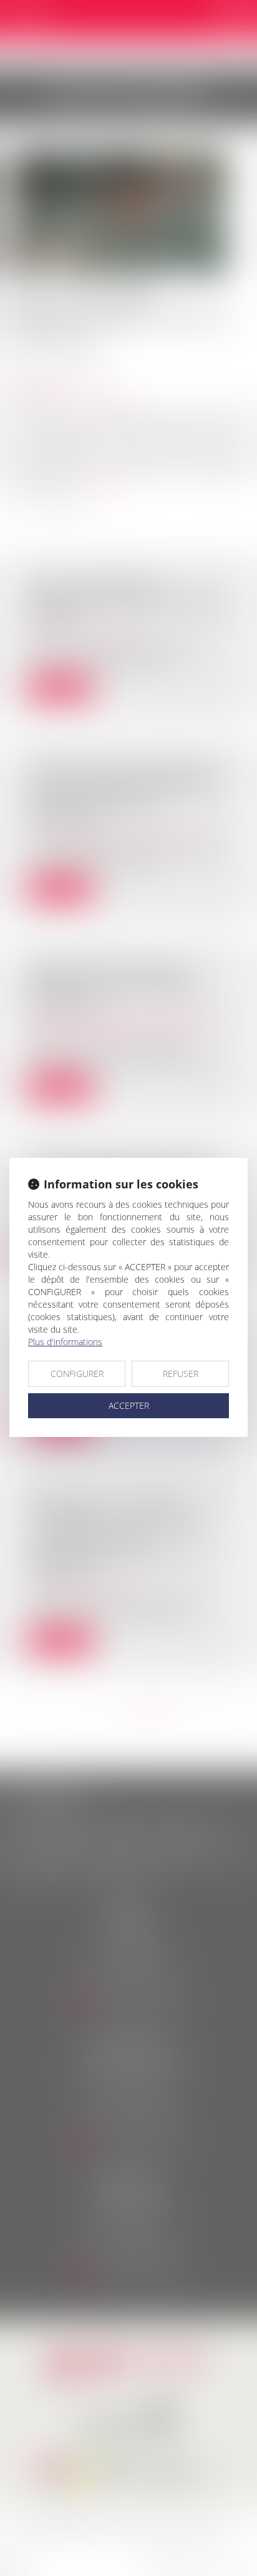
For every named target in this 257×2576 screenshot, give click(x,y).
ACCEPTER (129, 1405)
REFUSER (181, 1374)
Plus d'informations (65, 1342)
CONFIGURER (77, 1374)
